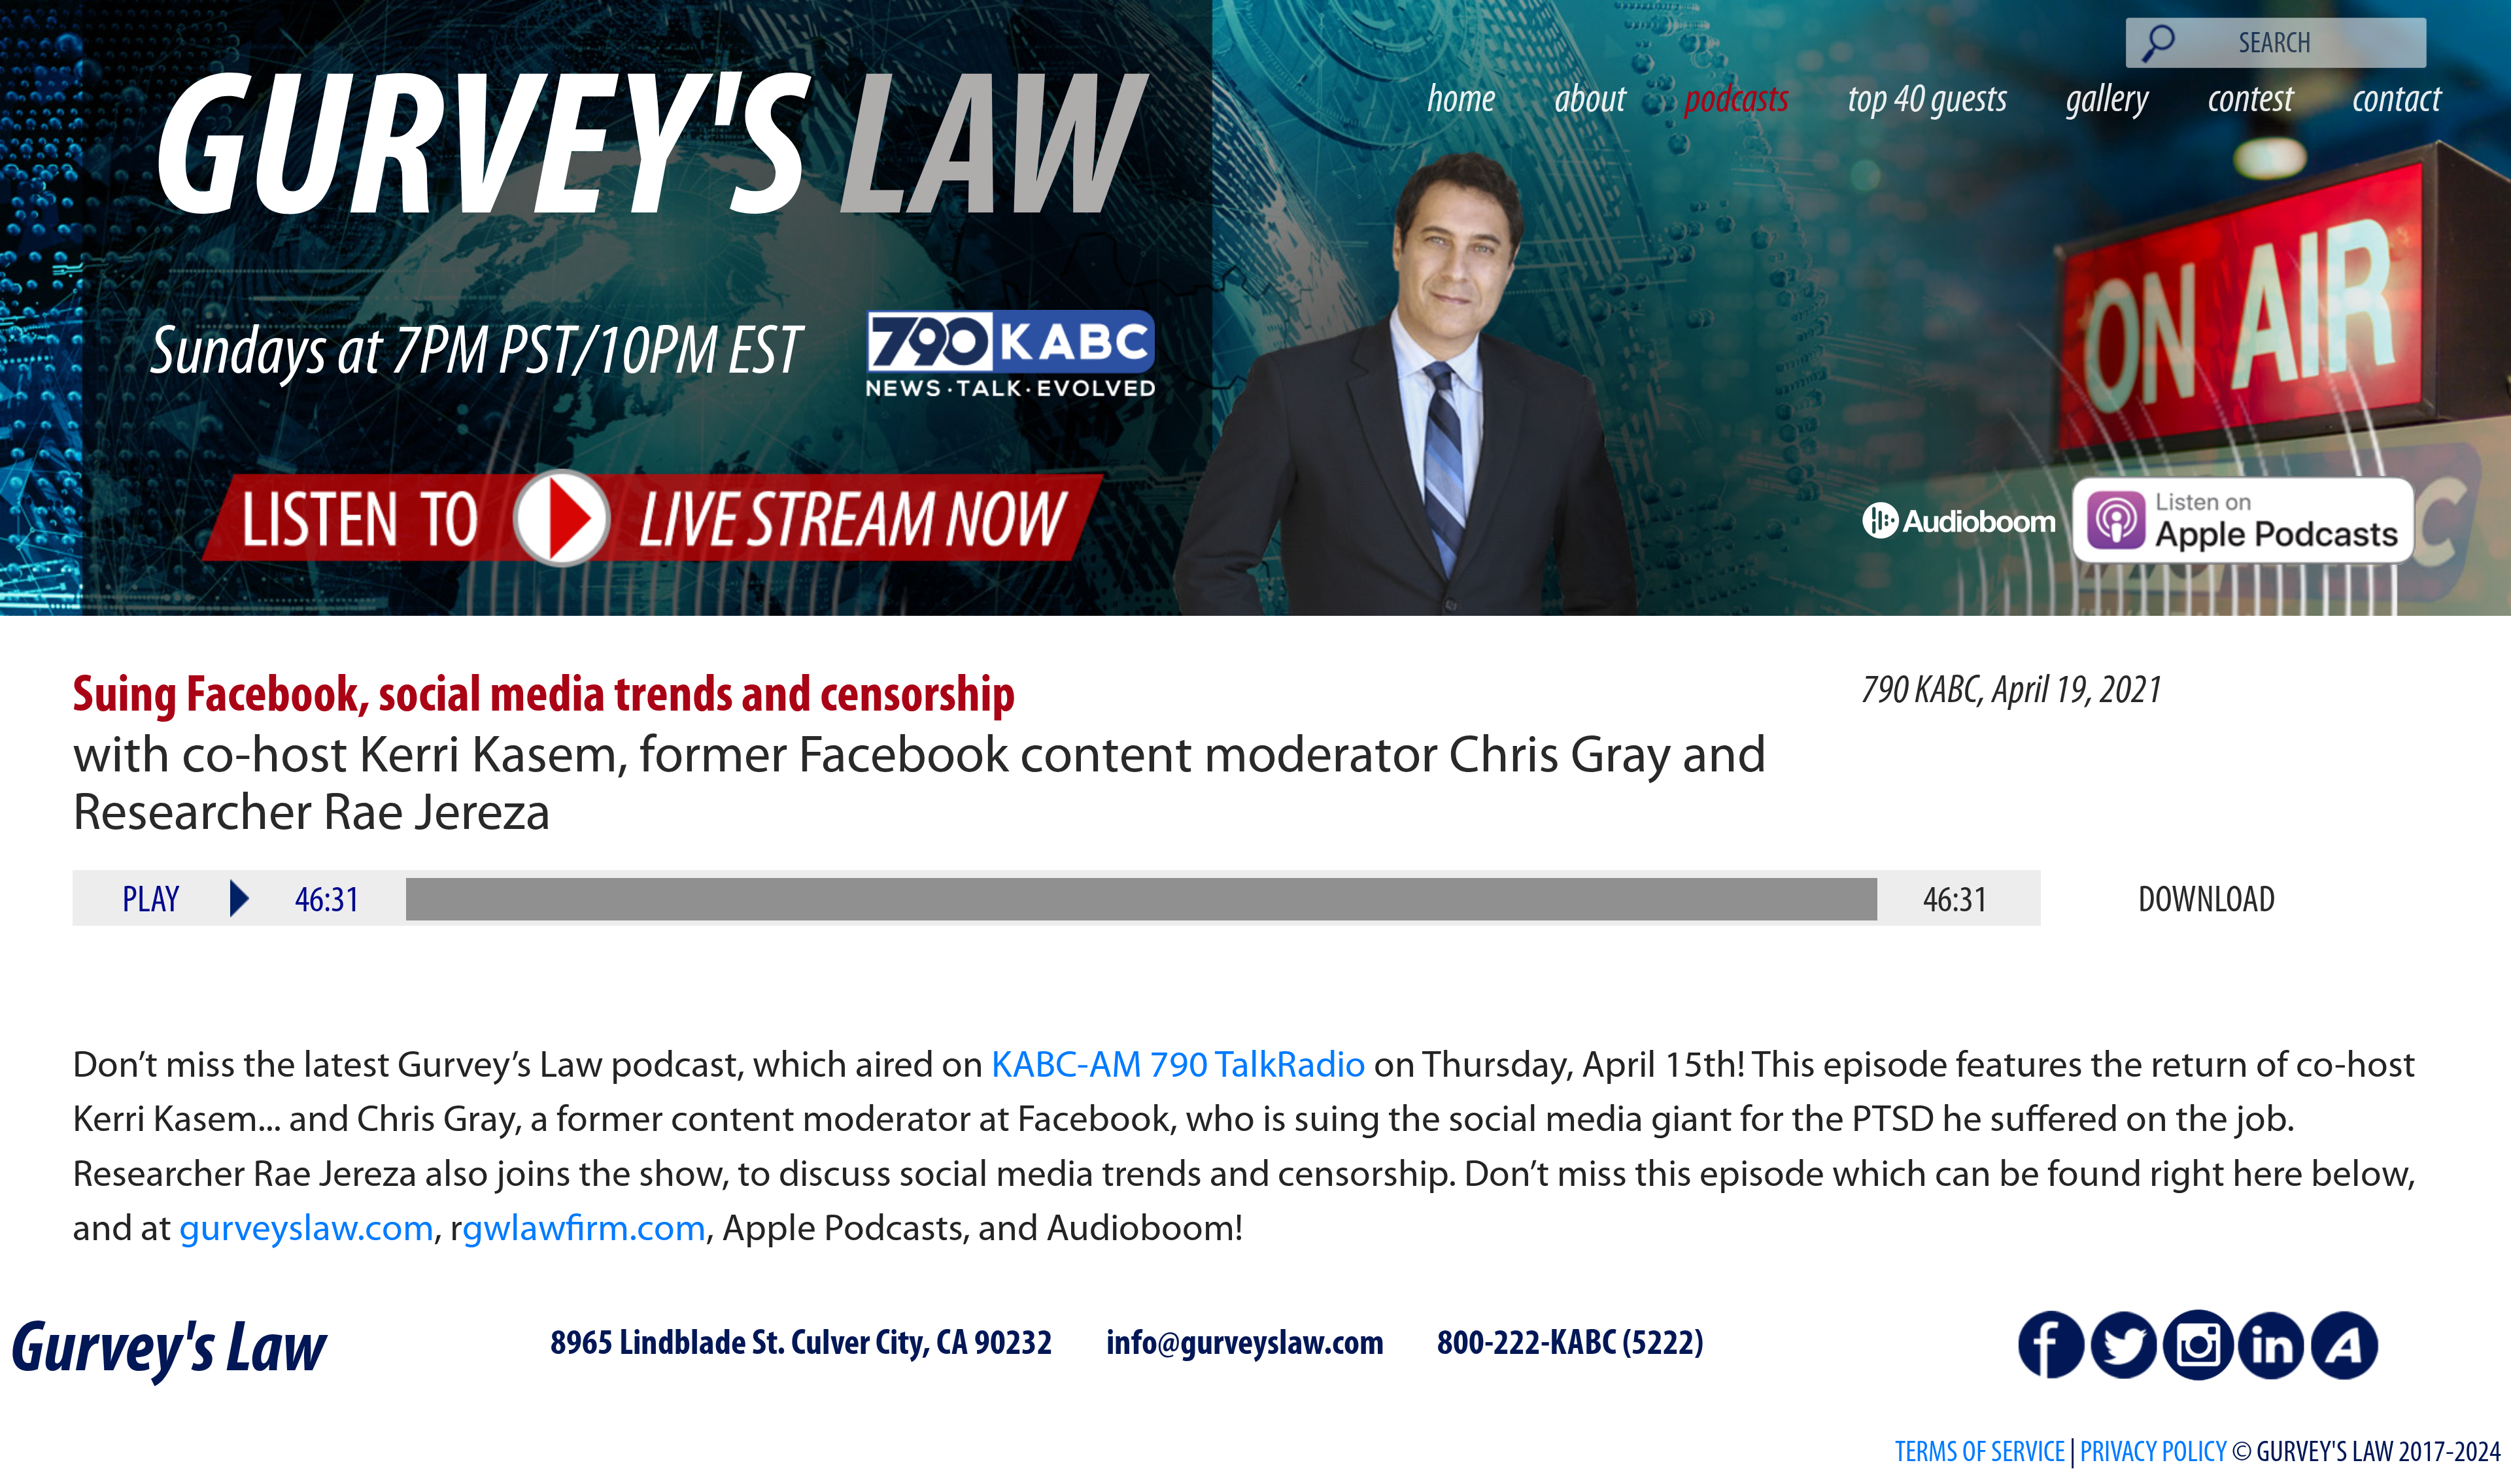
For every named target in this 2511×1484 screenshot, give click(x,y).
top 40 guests (1928, 101)
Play (151, 902)
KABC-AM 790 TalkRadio (1179, 1067)
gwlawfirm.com (584, 1231)
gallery (2108, 101)
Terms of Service (1980, 1454)
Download (2207, 902)
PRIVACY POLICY (2154, 1454)
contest (2251, 101)
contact (2397, 101)
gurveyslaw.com (307, 1231)
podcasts (1737, 101)
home (1461, 101)
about (1591, 101)
